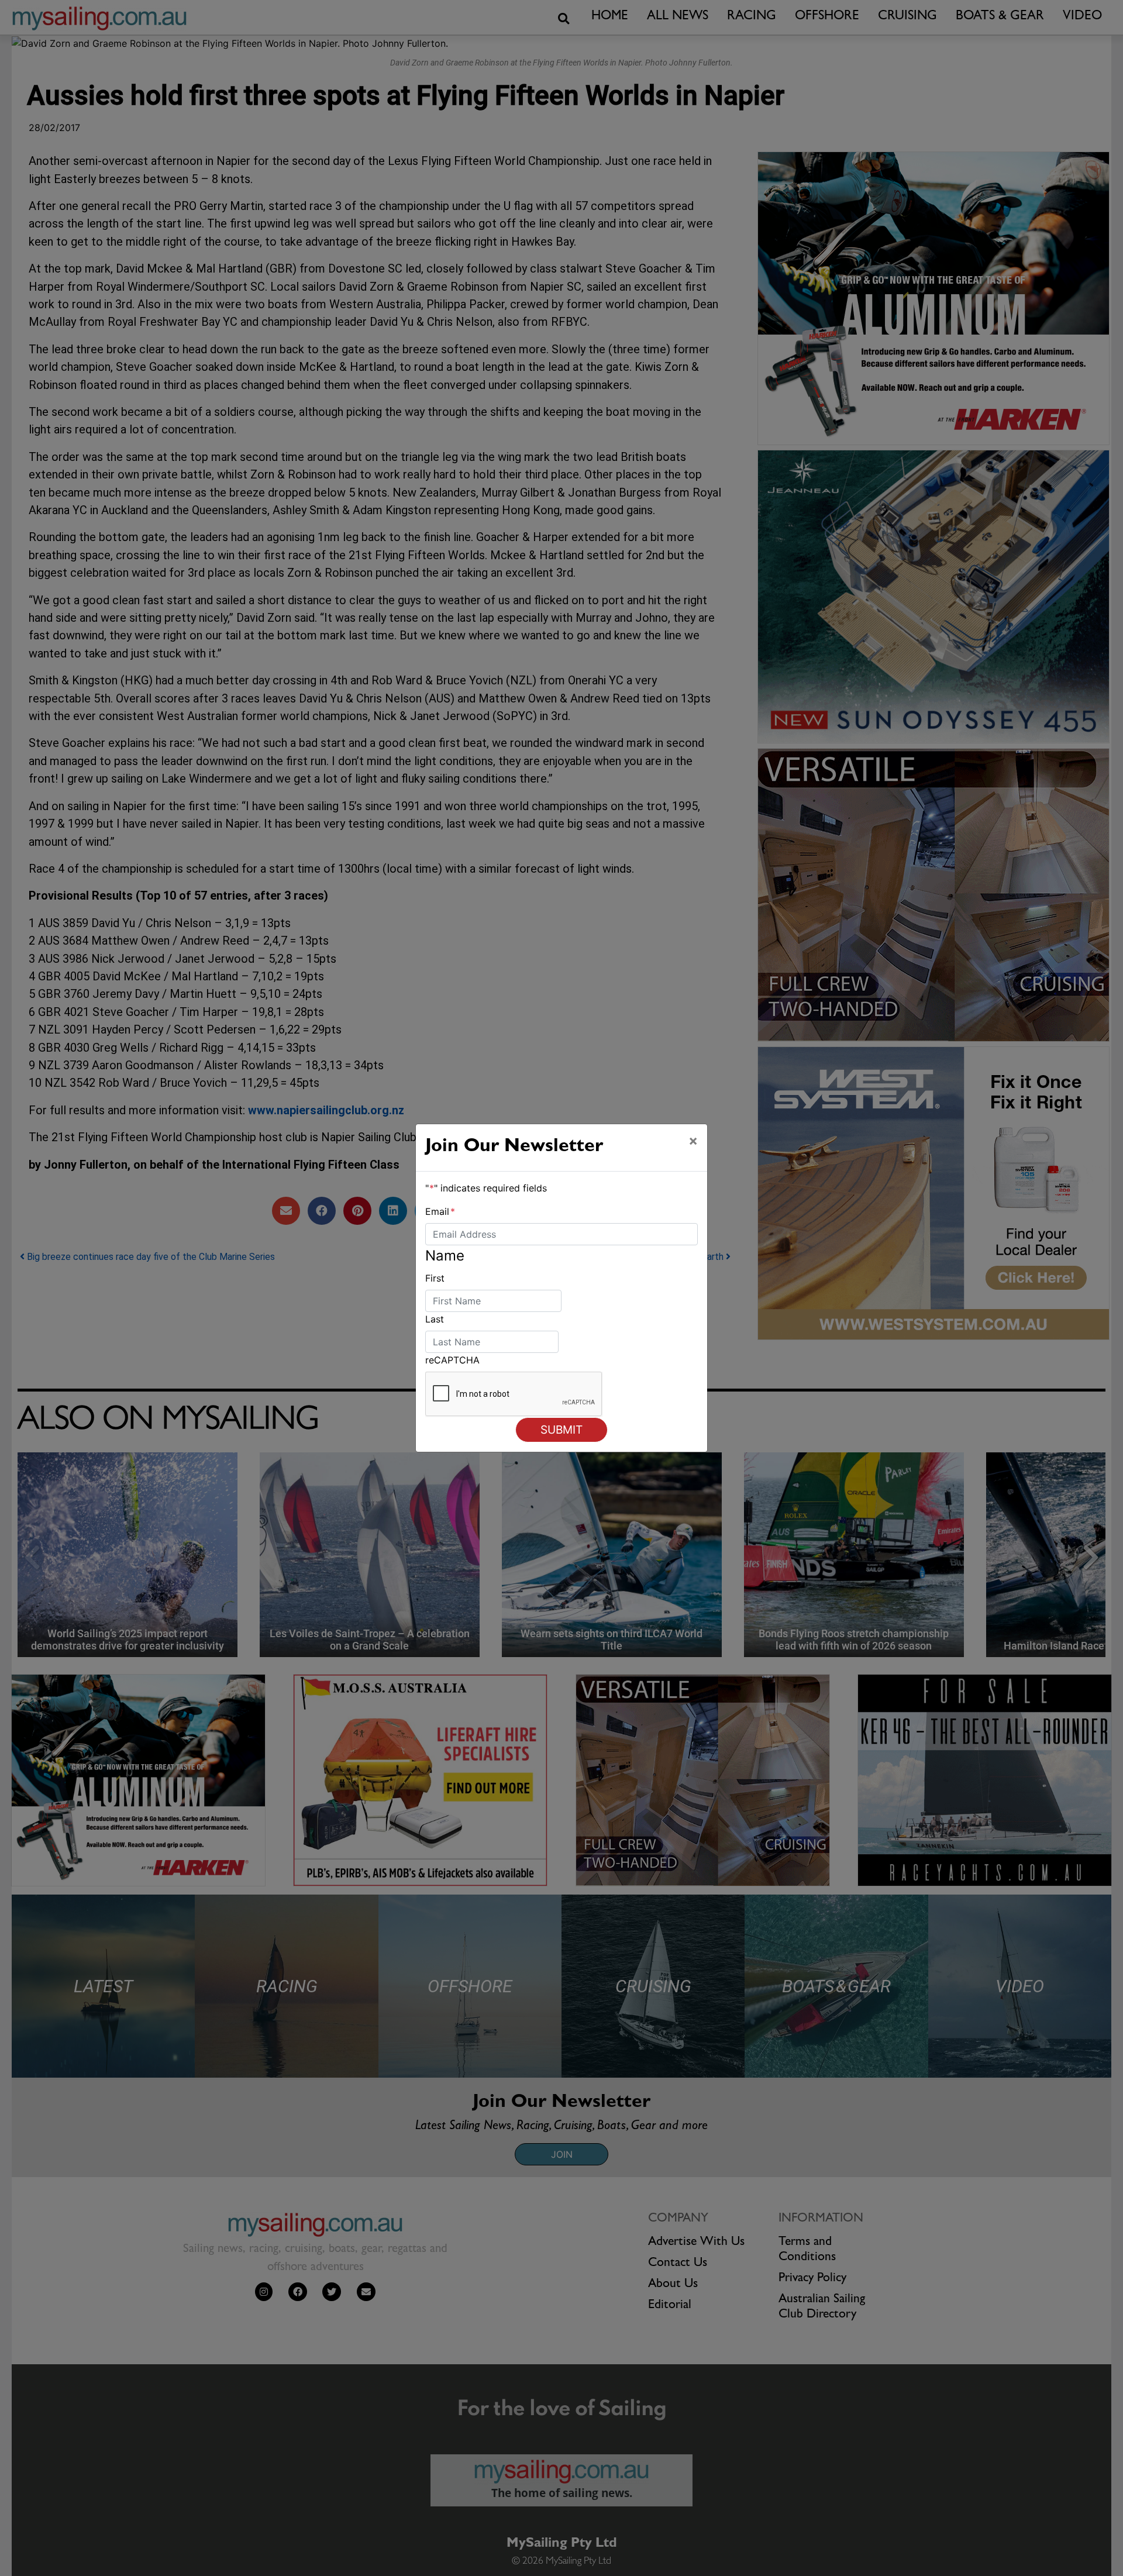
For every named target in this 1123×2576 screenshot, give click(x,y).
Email (440, 1211)
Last (435, 1319)
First (435, 1278)
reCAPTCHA (452, 1360)
